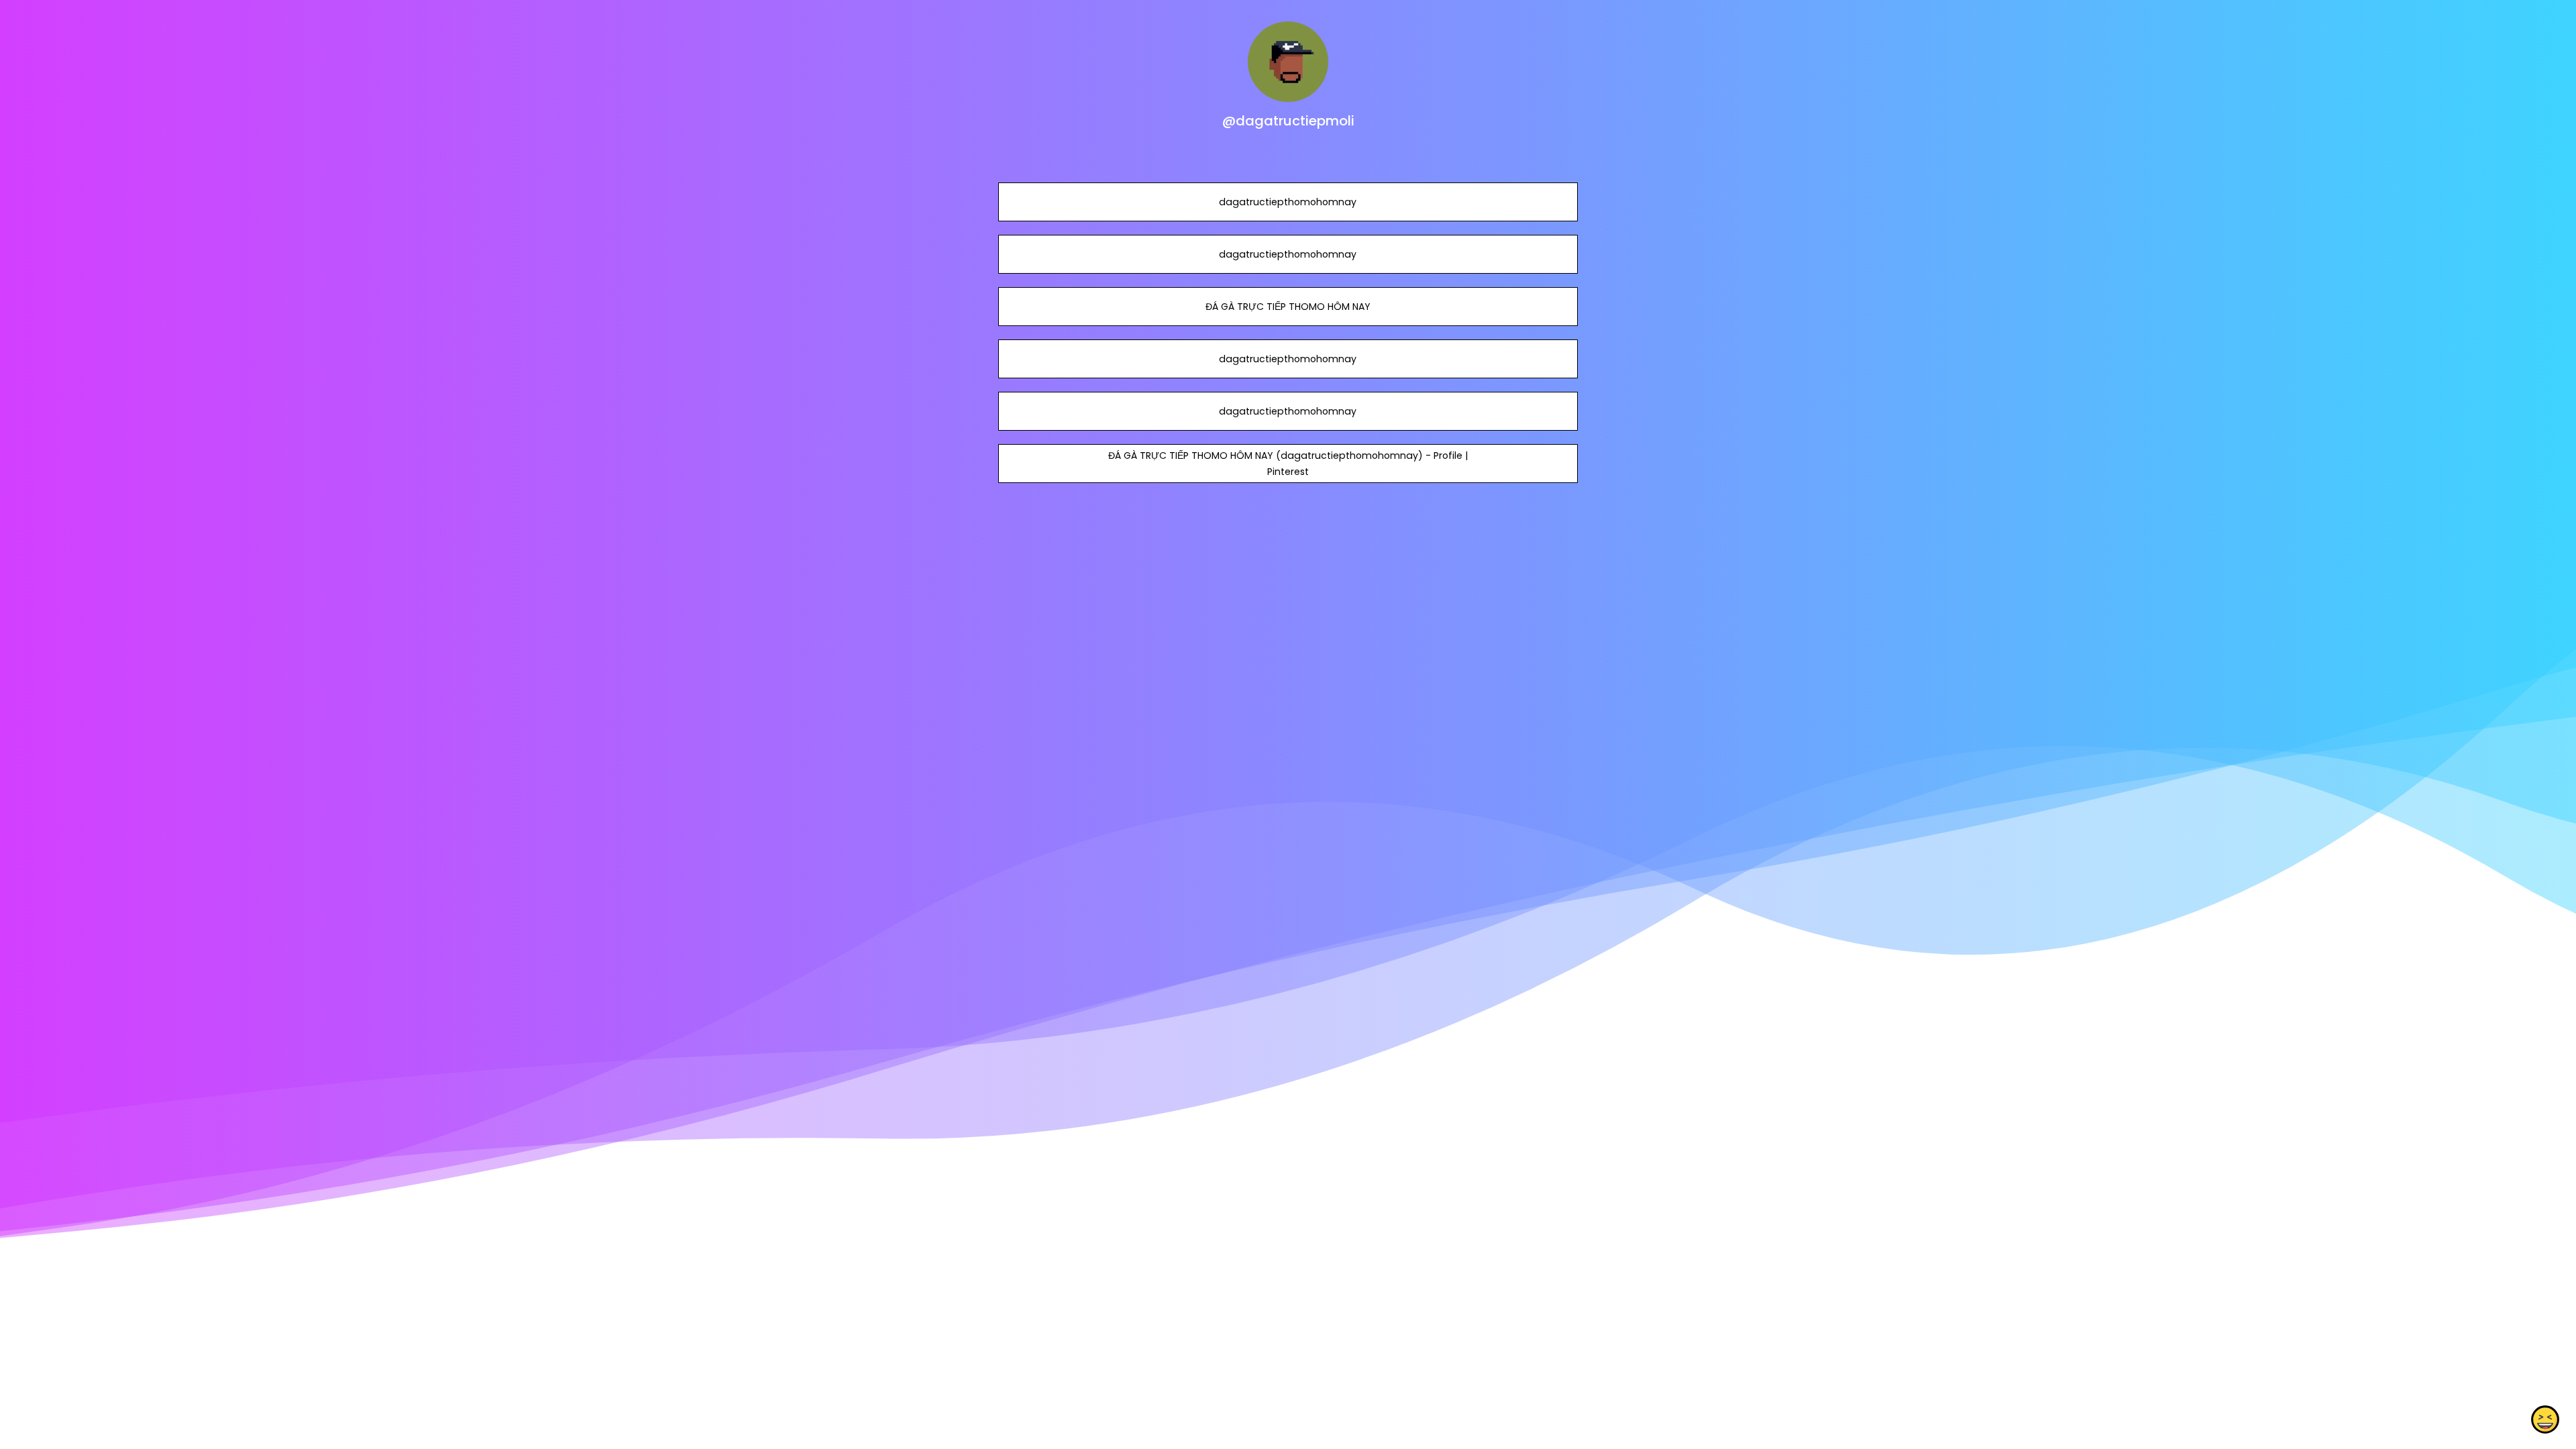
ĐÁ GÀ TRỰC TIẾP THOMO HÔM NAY (1288, 307)
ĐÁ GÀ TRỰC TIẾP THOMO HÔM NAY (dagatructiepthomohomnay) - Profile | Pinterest (1288, 464)
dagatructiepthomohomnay (1288, 202)
